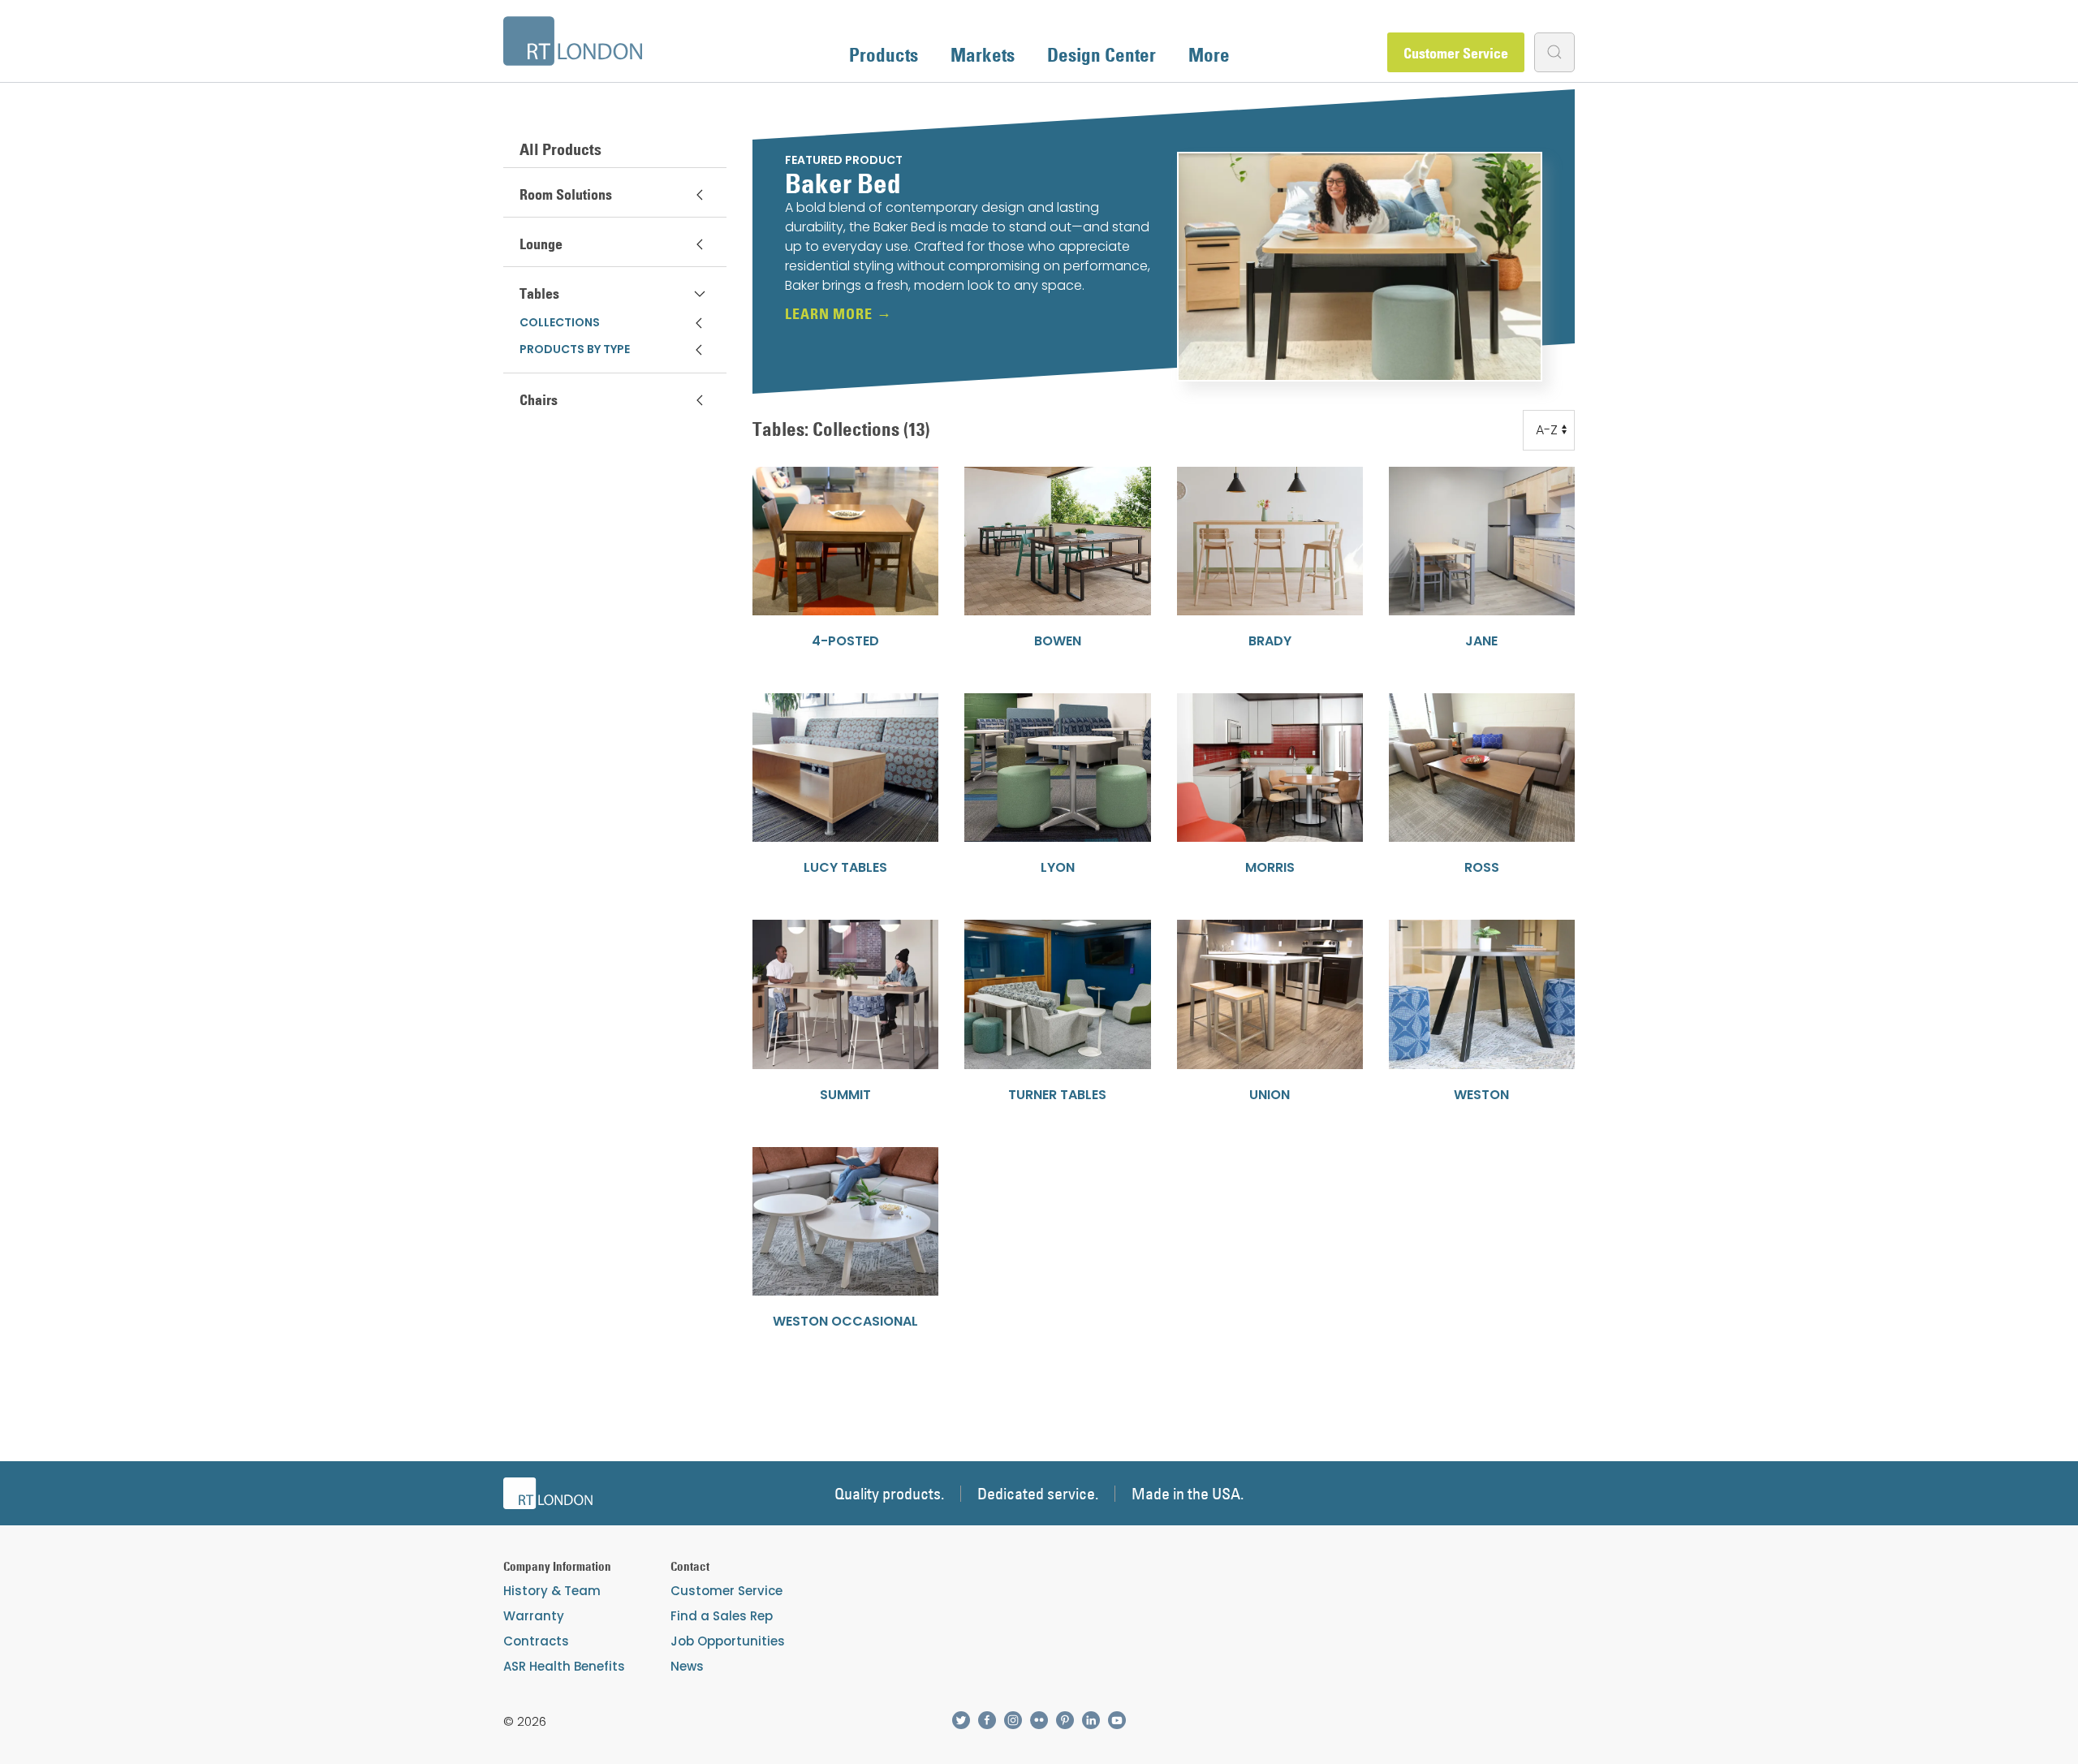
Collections (560, 322)
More (1209, 54)
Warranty (534, 1616)
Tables (539, 293)
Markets (983, 54)
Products (884, 54)
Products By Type (575, 349)
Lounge (541, 244)
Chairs (539, 400)
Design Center (1102, 54)
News (687, 1666)
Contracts (536, 1641)
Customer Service (1456, 53)
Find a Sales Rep (722, 1616)
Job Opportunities (728, 1641)
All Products (560, 149)
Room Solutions (566, 194)
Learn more (829, 314)
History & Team (552, 1591)
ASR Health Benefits (564, 1666)
